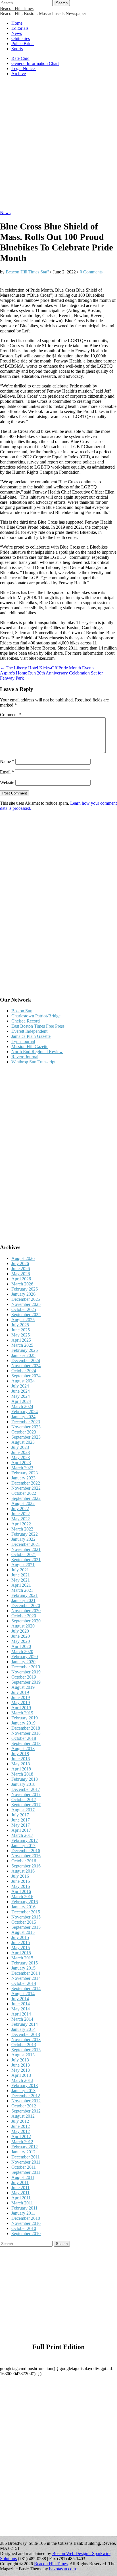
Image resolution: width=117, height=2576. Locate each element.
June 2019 (21, 1697)
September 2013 (26, 2050)
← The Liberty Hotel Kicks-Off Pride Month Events (47, 668)
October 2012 (24, 2106)
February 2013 (25, 2085)
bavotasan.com (62, 2569)
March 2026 (22, 1284)
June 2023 (21, 1452)
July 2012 (20, 2121)
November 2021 (26, 1549)
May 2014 (21, 2009)
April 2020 (21, 1646)
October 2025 (24, 1309)
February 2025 (25, 1350)
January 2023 (23, 1478)
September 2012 (26, 2111)
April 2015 (21, 1953)
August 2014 (23, 1994)
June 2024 (21, 1391)
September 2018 (26, 1743)
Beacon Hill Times (17, 8)
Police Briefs (23, 44)
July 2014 (20, 1999)
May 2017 (21, 1825)
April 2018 (21, 1769)
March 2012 (22, 2142)
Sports (17, 49)
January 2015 (23, 1968)
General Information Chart (35, 63)
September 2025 (26, 1315)
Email (7, 772)
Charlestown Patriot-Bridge (36, 1016)
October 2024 (24, 1371)
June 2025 (21, 1330)
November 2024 (26, 1366)
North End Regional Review (37, 1052)
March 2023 (22, 1468)
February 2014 (25, 2024)
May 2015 (21, 1948)
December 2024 (26, 1360)
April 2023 (21, 1463)
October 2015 (24, 1922)
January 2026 (23, 1294)
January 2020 (23, 1662)
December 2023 (26, 1422)
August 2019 (23, 1687)
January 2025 (23, 1355)
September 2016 (26, 1866)
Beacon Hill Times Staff (27, 272)
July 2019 (20, 1692)
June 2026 (21, 1269)
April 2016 (21, 1891)
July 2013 (20, 2060)
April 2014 (21, 2014)
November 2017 (26, 1794)
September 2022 (26, 1498)
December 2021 (26, 1544)
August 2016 (23, 1871)
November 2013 (26, 2039)
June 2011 (20, 2188)
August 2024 (23, 1381)
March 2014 (22, 2019)
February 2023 (25, 1473)
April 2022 (21, 1524)
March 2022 (22, 1529)
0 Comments (91, 272)
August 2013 (23, 2055)
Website (7, 782)
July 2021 (20, 1570)
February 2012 (25, 2147)
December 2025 (26, 1299)
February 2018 (25, 1779)
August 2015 (23, 1932)
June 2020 (21, 1636)
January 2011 (23, 2213)
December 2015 (26, 1912)
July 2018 (20, 1754)
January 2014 (23, 2029)
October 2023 (24, 1432)
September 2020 (26, 1621)
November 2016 (26, 1856)
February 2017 (25, 1840)
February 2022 (25, 1534)
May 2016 (21, 1886)
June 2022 (21, 1514)
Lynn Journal (23, 1041)
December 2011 (26, 2157)
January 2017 (23, 1845)
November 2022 (26, 1488)
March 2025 (22, 1345)
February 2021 (25, 1595)
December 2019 (26, 1667)
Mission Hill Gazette (30, 1046)
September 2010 (26, 2234)
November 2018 (26, 1733)
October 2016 (24, 1861)
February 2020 (25, 1657)
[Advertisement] (58, 146)
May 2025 (21, 1335)
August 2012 (23, 2116)
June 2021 (21, 1575)
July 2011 (20, 2182)
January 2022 (23, 1539)
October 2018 (24, 1738)
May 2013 (21, 2070)
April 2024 (21, 1401)
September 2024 (26, 1376)
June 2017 (21, 1820)
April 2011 (21, 2198)
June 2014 (21, 2004)
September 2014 (26, 1988)
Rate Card (20, 58)
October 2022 (24, 1493)
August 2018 (23, 1748)
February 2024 (25, 1412)
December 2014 (26, 1973)
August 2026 (23, 1258)
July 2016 (20, 1876)
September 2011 (26, 2172)
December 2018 (26, 1728)
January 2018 (23, 1784)
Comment (11, 715)
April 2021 (21, 1585)
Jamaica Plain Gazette (31, 1036)
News (17, 33)
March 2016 (22, 1897)
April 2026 (21, 1279)
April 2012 (21, 2137)
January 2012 (23, 2152)
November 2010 (26, 2223)
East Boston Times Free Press (38, 1026)
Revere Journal (25, 1057)
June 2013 (21, 2065)
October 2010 (24, 2228)
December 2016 (26, 1851)
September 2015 (26, 1927)
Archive (19, 74)
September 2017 (26, 1805)
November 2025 (26, 1304)
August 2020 (23, 1626)
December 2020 (26, 1606)
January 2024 (23, 1417)
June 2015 (21, 1942)
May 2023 (21, 1457)
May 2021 (21, 1580)
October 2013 (24, 2045)
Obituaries (21, 38)
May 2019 (21, 1703)
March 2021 (22, 1590)
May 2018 (21, 1764)
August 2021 (23, 1565)
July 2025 (20, 1325)
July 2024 (20, 1386)
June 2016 (21, 1881)
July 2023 (20, 1447)
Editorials (20, 28)
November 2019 (26, 1672)
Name (7, 761)
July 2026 (20, 1263)
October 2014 (24, 1983)
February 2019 (25, 1718)
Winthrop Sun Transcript (33, 1062)
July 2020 (20, 1631)
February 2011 (24, 2208)
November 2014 (26, 1978)
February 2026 (25, 1289)
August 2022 (23, 1503)
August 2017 (23, 1810)
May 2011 (20, 2193)
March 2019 (22, 1713)
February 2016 (25, 1902)
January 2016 (23, 1907)
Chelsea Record (26, 1021)
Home (17, 23)
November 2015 (26, 1917)
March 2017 (22, 1835)
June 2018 (21, 1759)
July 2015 (20, 1937)
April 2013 (21, 2075)
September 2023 (26, 1437)
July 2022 (20, 1509)
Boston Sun (22, 1011)
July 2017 (20, 1815)
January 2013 (23, 2091)
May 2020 (21, 1641)
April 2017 (21, 1830)
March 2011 (22, 2203)
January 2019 (23, 1723)
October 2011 (24, 2167)
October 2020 (24, 1616)
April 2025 (21, 1340)
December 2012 (26, 2096)
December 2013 (26, 2034)
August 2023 (23, 1442)
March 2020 (22, 1651)
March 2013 (22, 2080)
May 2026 (21, 1274)
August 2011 (23, 2177)
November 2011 (26, 2162)
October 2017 (24, 1800)
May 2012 (21, 2131)
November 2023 (26, 1427)
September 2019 (26, 1682)
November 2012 (26, 2101)
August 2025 (23, 1320)
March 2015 (22, 1958)
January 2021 (23, 1600)
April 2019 (21, 1708)
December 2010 (26, 2218)
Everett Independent (29, 1031)
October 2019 (24, 1677)
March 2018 (22, 1774)
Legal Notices (24, 68)
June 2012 (21, 2126)
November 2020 (26, 1611)
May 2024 (21, 1396)
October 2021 (24, 1554)
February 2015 (25, 1963)
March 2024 (22, 1406)
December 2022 (26, 1483)
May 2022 (21, 1519)
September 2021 (26, 1560)
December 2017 (26, 1789)
